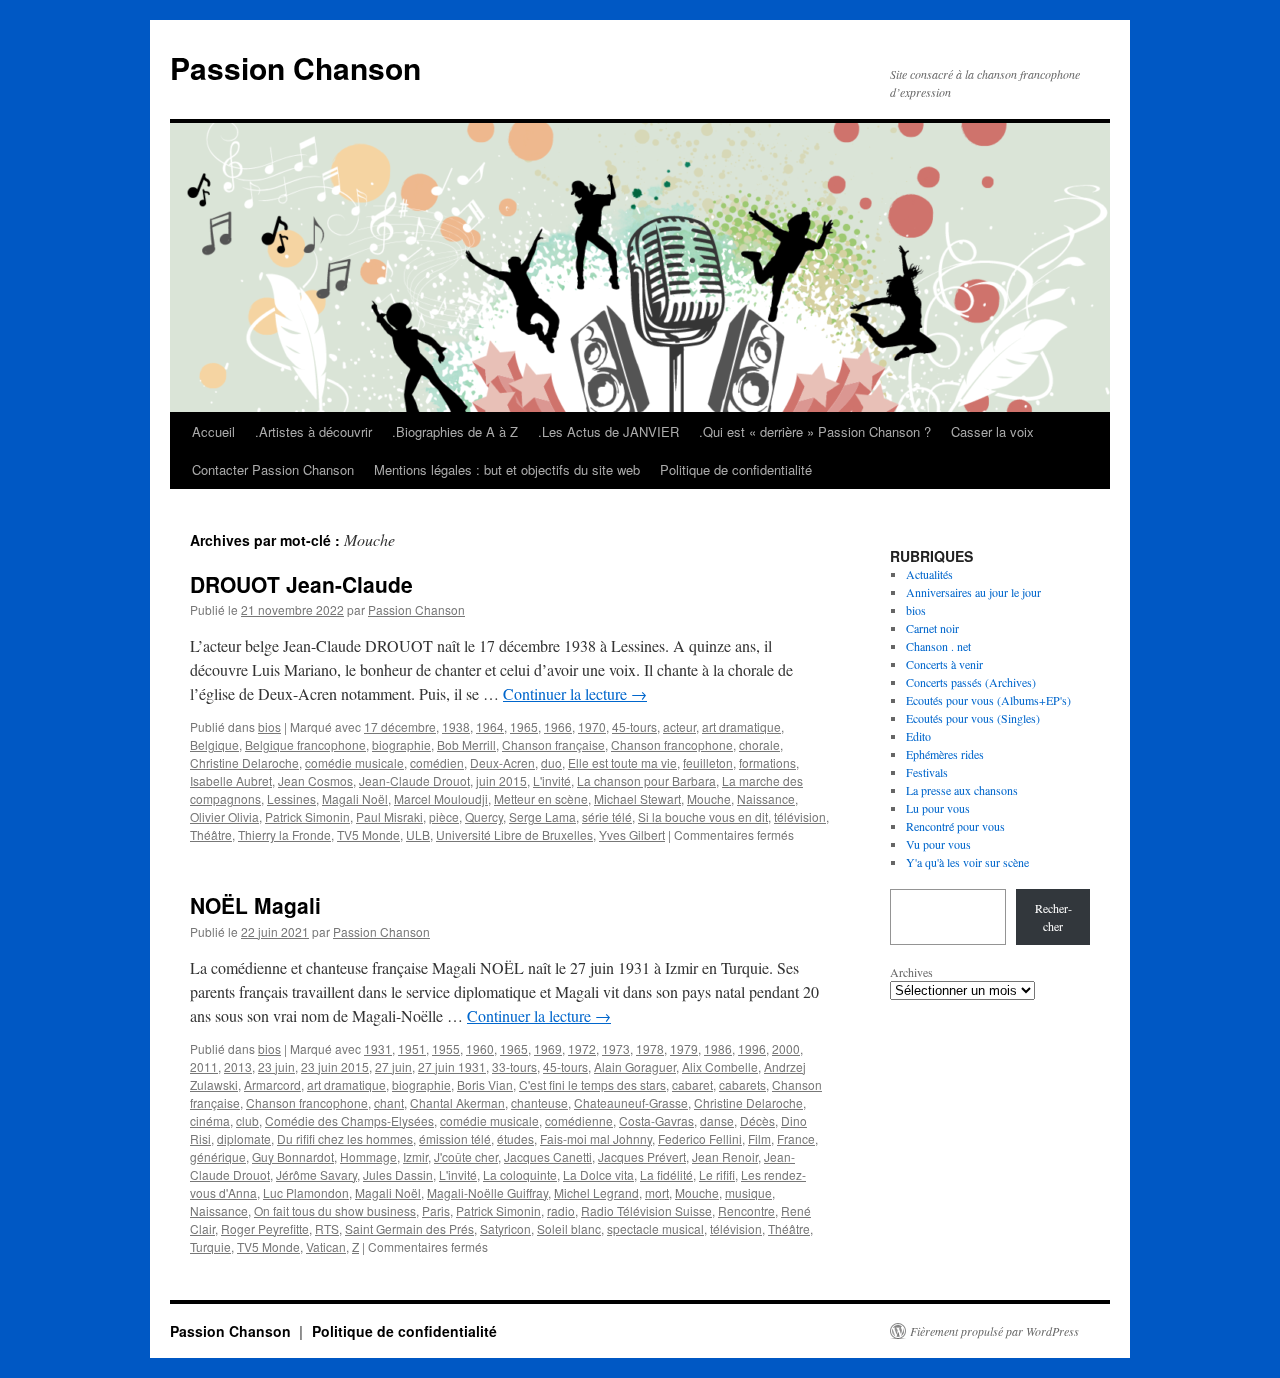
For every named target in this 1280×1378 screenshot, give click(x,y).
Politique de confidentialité (736, 469)
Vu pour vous (938, 844)
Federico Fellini (700, 1138)
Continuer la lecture (575, 693)
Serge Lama (542, 816)
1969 (548, 1048)
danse (717, 1120)
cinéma (210, 1120)
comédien (437, 762)
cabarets (742, 1084)
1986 (718, 1048)
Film (759, 1138)
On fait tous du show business (335, 1210)
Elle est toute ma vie (622, 762)
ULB (418, 834)
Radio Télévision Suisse (646, 1210)
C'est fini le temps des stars (592, 1084)
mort (657, 1192)
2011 (204, 1066)
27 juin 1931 (452, 1066)
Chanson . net (938, 646)
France (796, 1138)
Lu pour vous (938, 808)
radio (561, 1210)
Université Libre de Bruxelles (514, 834)
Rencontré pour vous (955, 826)
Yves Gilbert (632, 834)
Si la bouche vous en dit (703, 816)
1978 (650, 1048)
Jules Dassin (398, 1174)
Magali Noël (355, 798)
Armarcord (272, 1084)
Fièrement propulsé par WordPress (994, 1331)
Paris (436, 1210)
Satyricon (505, 1228)
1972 (582, 1048)
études (515, 1138)
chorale (759, 744)
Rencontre (746, 1210)
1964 (490, 726)
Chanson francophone (672, 744)
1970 (592, 726)
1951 (412, 1048)
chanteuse (539, 1102)
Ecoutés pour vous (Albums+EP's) (988, 700)
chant (389, 1102)
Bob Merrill (466, 744)
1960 (480, 1048)
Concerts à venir (944, 664)
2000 (786, 1048)
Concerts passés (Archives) (971, 682)
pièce (444, 816)
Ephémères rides (945, 754)
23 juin (276, 1066)
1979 (684, 1048)
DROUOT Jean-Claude (301, 584)
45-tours (634, 726)
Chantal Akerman (457, 1102)
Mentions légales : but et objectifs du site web (507, 469)
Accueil (213, 431)
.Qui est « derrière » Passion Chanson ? (815, 431)
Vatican (326, 1246)
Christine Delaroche (244, 762)
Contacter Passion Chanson (273, 469)
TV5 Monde (368, 834)
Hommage (368, 1156)
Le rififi (717, 1174)
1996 (752, 1048)
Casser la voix (992, 431)
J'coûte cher (466, 1156)
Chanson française (553, 744)
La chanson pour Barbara (646, 780)
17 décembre (400, 726)
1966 (558, 726)
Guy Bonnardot (293, 1156)
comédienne (579, 1120)
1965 (524, 726)
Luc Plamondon (306, 1192)
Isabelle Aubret (231, 780)
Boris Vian (485, 1084)
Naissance (766, 798)
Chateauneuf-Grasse (631, 1102)
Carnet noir (932, 628)
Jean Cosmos (315, 780)
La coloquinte (520, 1174)
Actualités (929, 574)
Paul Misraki (389, 816)
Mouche (709, 798)
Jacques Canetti (548, 1156)
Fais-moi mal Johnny (596, 1138)
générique (218, 1156)
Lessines (291, 798)
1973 (616, 1048)
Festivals (927, 772)
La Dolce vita (598, 1174)
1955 (446, 1048)
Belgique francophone (305, 744)
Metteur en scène (541, 798)
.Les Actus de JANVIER (608, 431)
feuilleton (708, 762)
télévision (800, 816)
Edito (918, 736)
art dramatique (741, 726)
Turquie (210, 1246)
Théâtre (211, 834)
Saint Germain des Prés (409, 1228)
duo (551, 762)
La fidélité (666, 1174)
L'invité (552, 780)
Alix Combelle (720, 1066)
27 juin (393, 1066)
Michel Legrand (596, 1192)
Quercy (484, 816)
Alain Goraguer (635, 1066)
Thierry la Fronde (284, 834)
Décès (757, 1120)
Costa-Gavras (656, 1120)
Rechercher (1053, 917)
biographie (401, 744)
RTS (327, 1228)
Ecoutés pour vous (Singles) (973, 718)
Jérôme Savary (316, 1174)
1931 (378, 1048)
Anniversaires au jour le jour (973, 592)
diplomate (244, 1138)
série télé (607, 816)
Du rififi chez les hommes (345, 1138)
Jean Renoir (725, 1156)
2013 (238, 1066)
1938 (456, 726)
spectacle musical (655, 1228)
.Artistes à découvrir (313, 431)
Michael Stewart (637, 798)
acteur (679, 726)
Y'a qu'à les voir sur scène (967, 862)
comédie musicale (354, 762)
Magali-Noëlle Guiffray (487, 1192)
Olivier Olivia (224, 816)
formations (767, 762)
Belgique (214, 744)
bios (269, 726)
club (247, 1120)
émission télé (455, 1138)
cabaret (692, 1084)
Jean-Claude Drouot (414, 780)
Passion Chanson (295, 67)
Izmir (415, 1156)
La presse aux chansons (962, 790)
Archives (911, 972)
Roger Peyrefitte (265, 1228)
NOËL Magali (255, 905)
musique (748, 1192)
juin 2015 (501, 780)
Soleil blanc (569, 1228)
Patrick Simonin (307, 816)
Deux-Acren (502, 762)
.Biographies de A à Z (455, 431)
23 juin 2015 (335, 1066)
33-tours (514, 1066)
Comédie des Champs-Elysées (349, 1120)
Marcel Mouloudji (441, 798)
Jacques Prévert (642, 1156)
